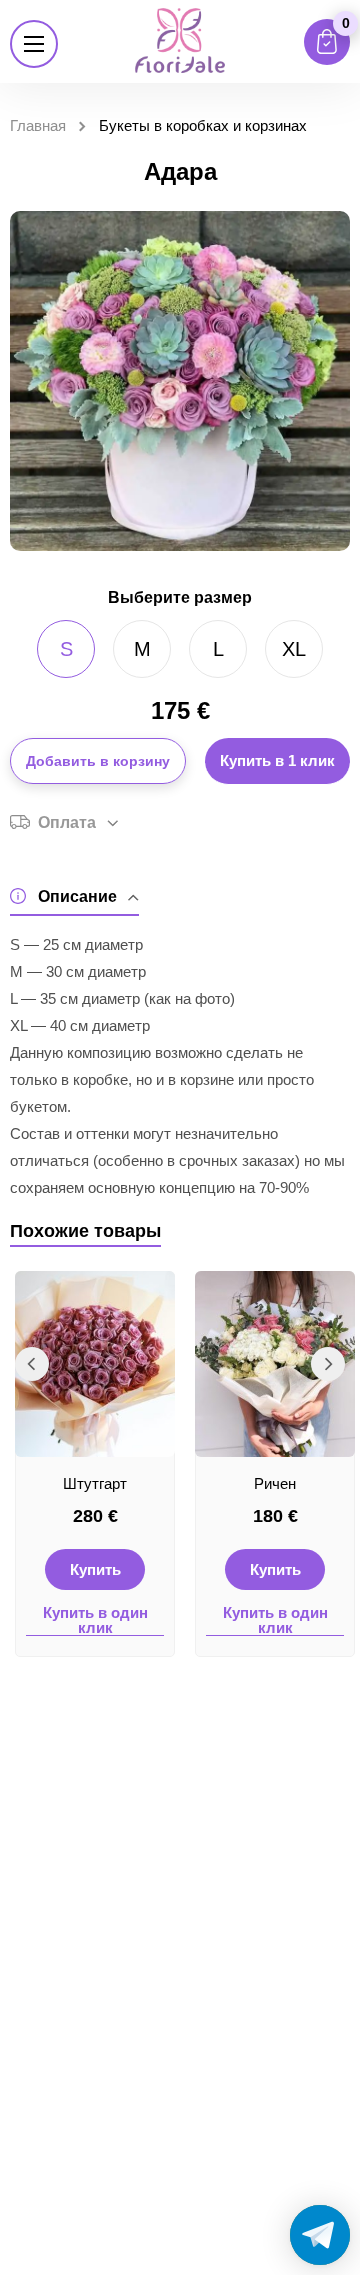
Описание (77, 896)
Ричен (275, 1483)
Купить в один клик (95, 1620)
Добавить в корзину (98, 761)
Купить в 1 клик (277, 760)
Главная (38, 125)
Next (328, 1364)
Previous (32, 1364)
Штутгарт (95, 1483)
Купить (95, 1569)
